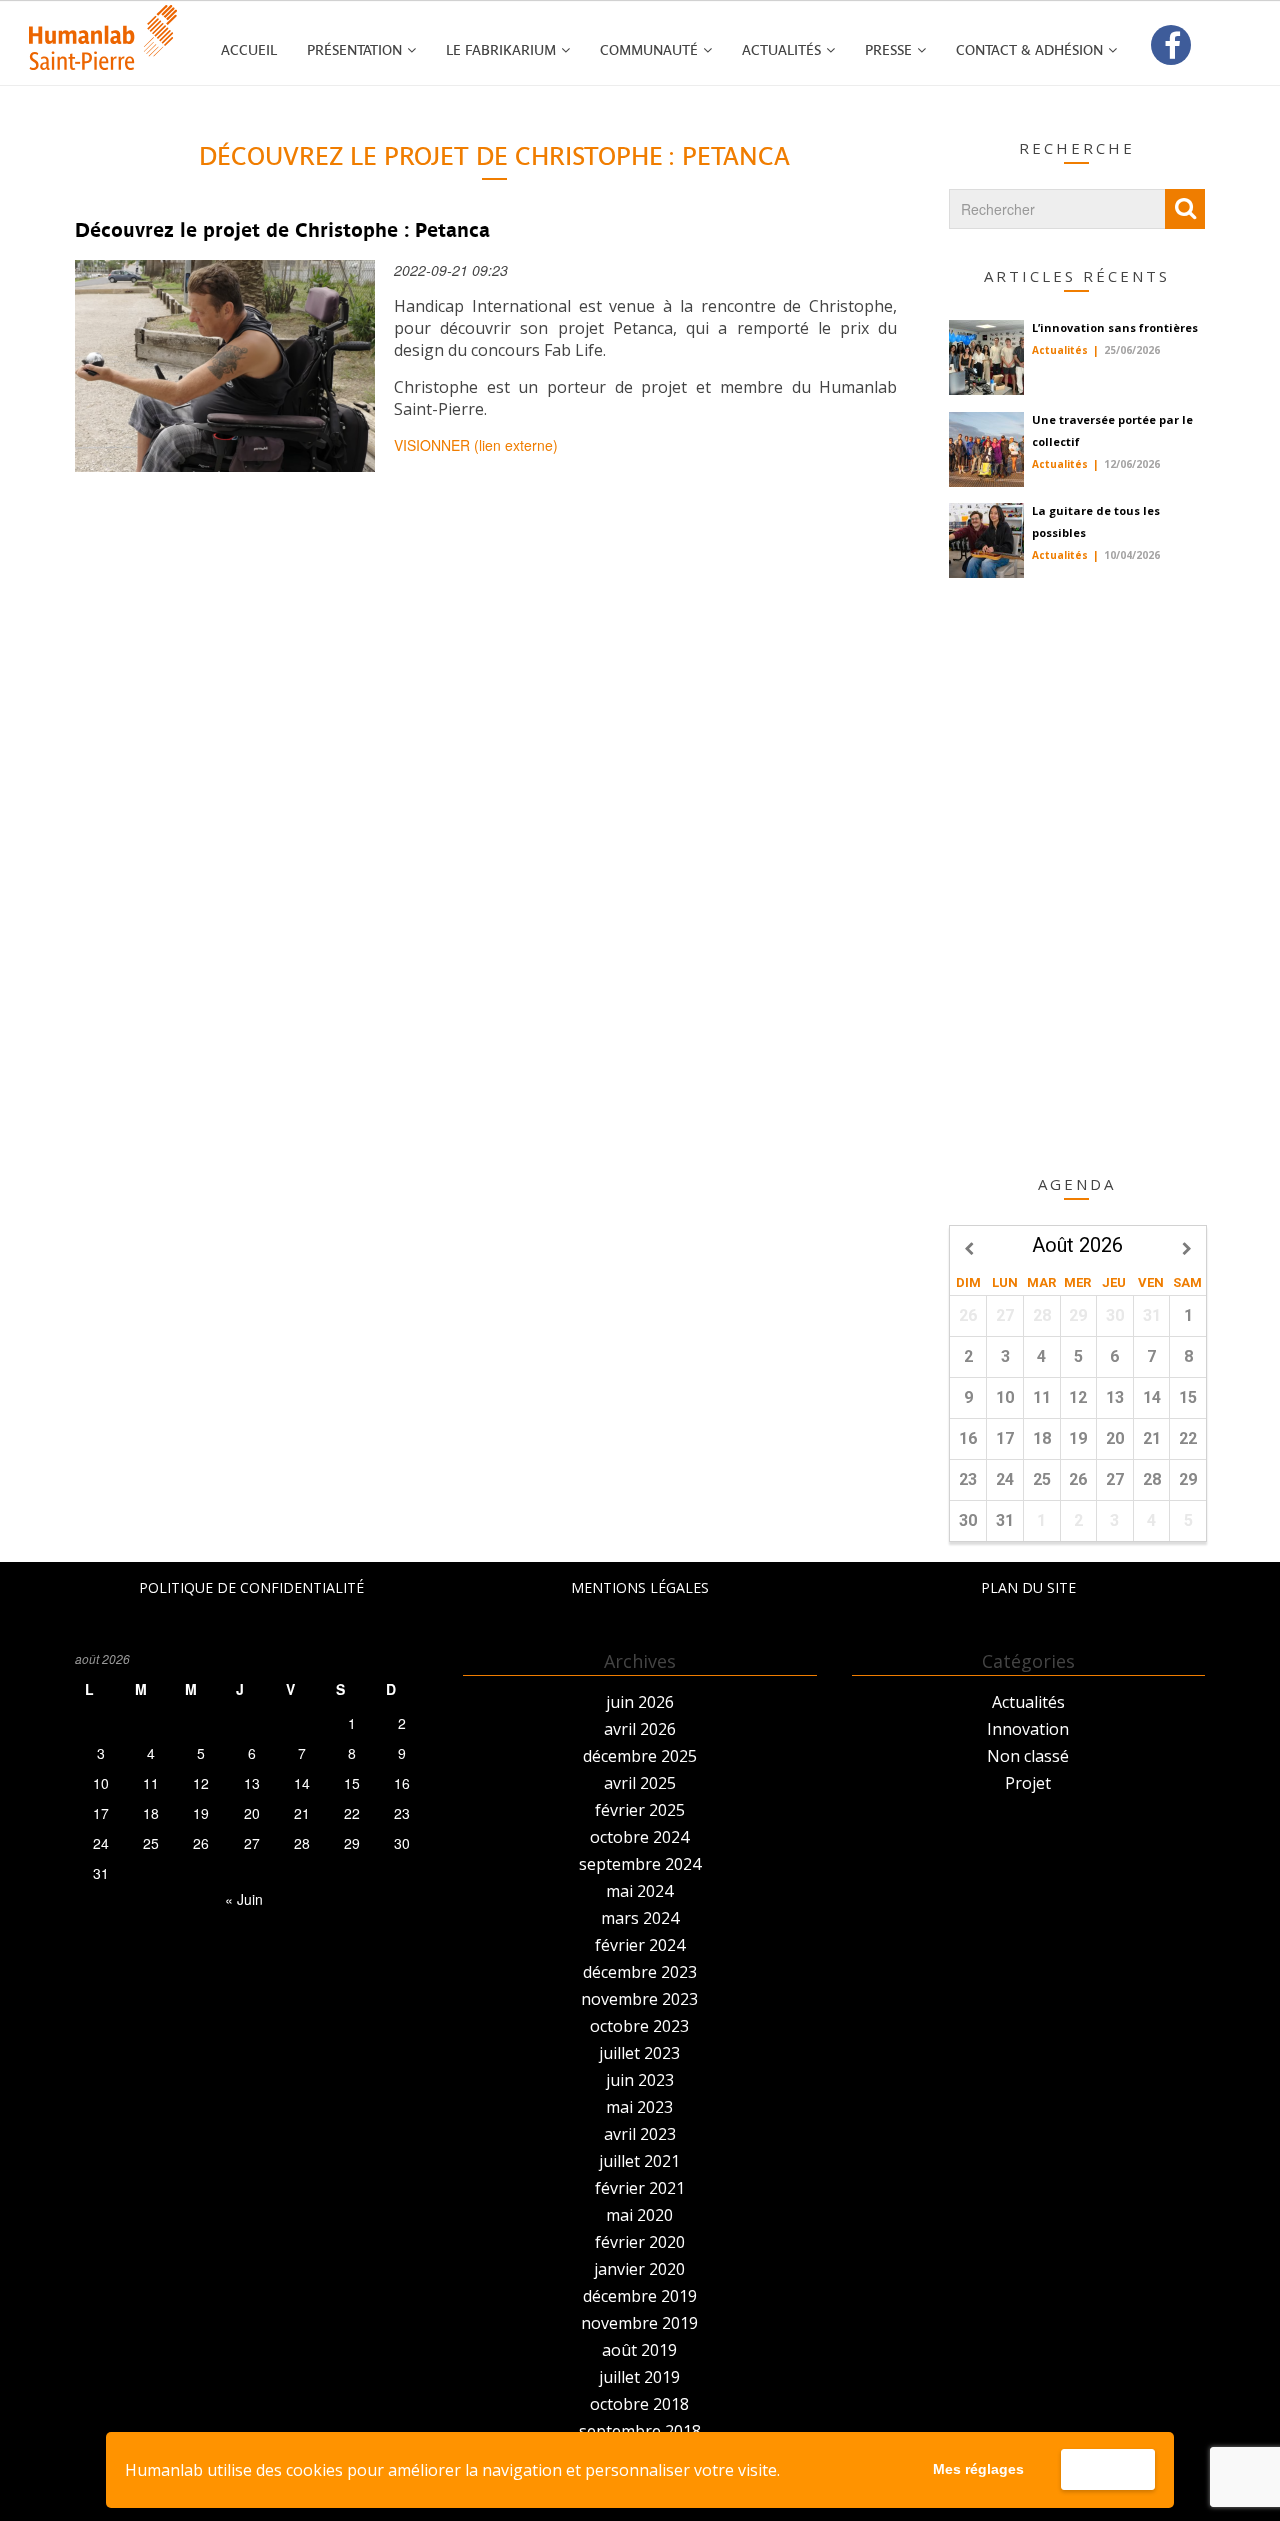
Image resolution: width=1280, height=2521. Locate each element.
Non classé (1028, 1756)
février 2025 (640, 1810)
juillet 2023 (639, 2053)
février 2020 (640, 2242)
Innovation (1028, 1729)
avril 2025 (640, 1783)
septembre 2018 (640, 2431)
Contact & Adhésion (1029, 50)
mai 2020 (639, 2215)
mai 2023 (639, 2107)
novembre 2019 (639, 2323)
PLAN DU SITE (1028, 1587)
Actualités (781, 50)
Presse (888, 50)
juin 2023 (640, 2080)
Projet (1028, 1783)
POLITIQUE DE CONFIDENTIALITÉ (251, 1587)
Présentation (354, 50)
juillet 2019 (639, 2377)
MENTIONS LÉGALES (640, 1587)
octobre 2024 (639, 1837)
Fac (1171, 46)
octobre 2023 (639, 2026)
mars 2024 (640, 1918)
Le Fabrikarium (501, 50)
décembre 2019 (640, 2296)
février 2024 (640, 1945)
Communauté (649, 50)
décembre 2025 (640, 1756)
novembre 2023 (639, 1999)
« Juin (244, 1899)
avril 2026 (640, 1729)
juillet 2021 (639, 2161)
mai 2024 (639, 1891)
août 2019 (639, 2350)
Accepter (1107, 2470)
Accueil (249, 50)
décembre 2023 (640, 1972)
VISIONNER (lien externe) (476, 445)
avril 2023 (640, 2134)
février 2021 (640, 2188)
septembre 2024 (640, 1864)
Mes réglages (978, 2469)
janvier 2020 (639, 2269)
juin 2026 (640, 1702)
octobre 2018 (639, 2404)
